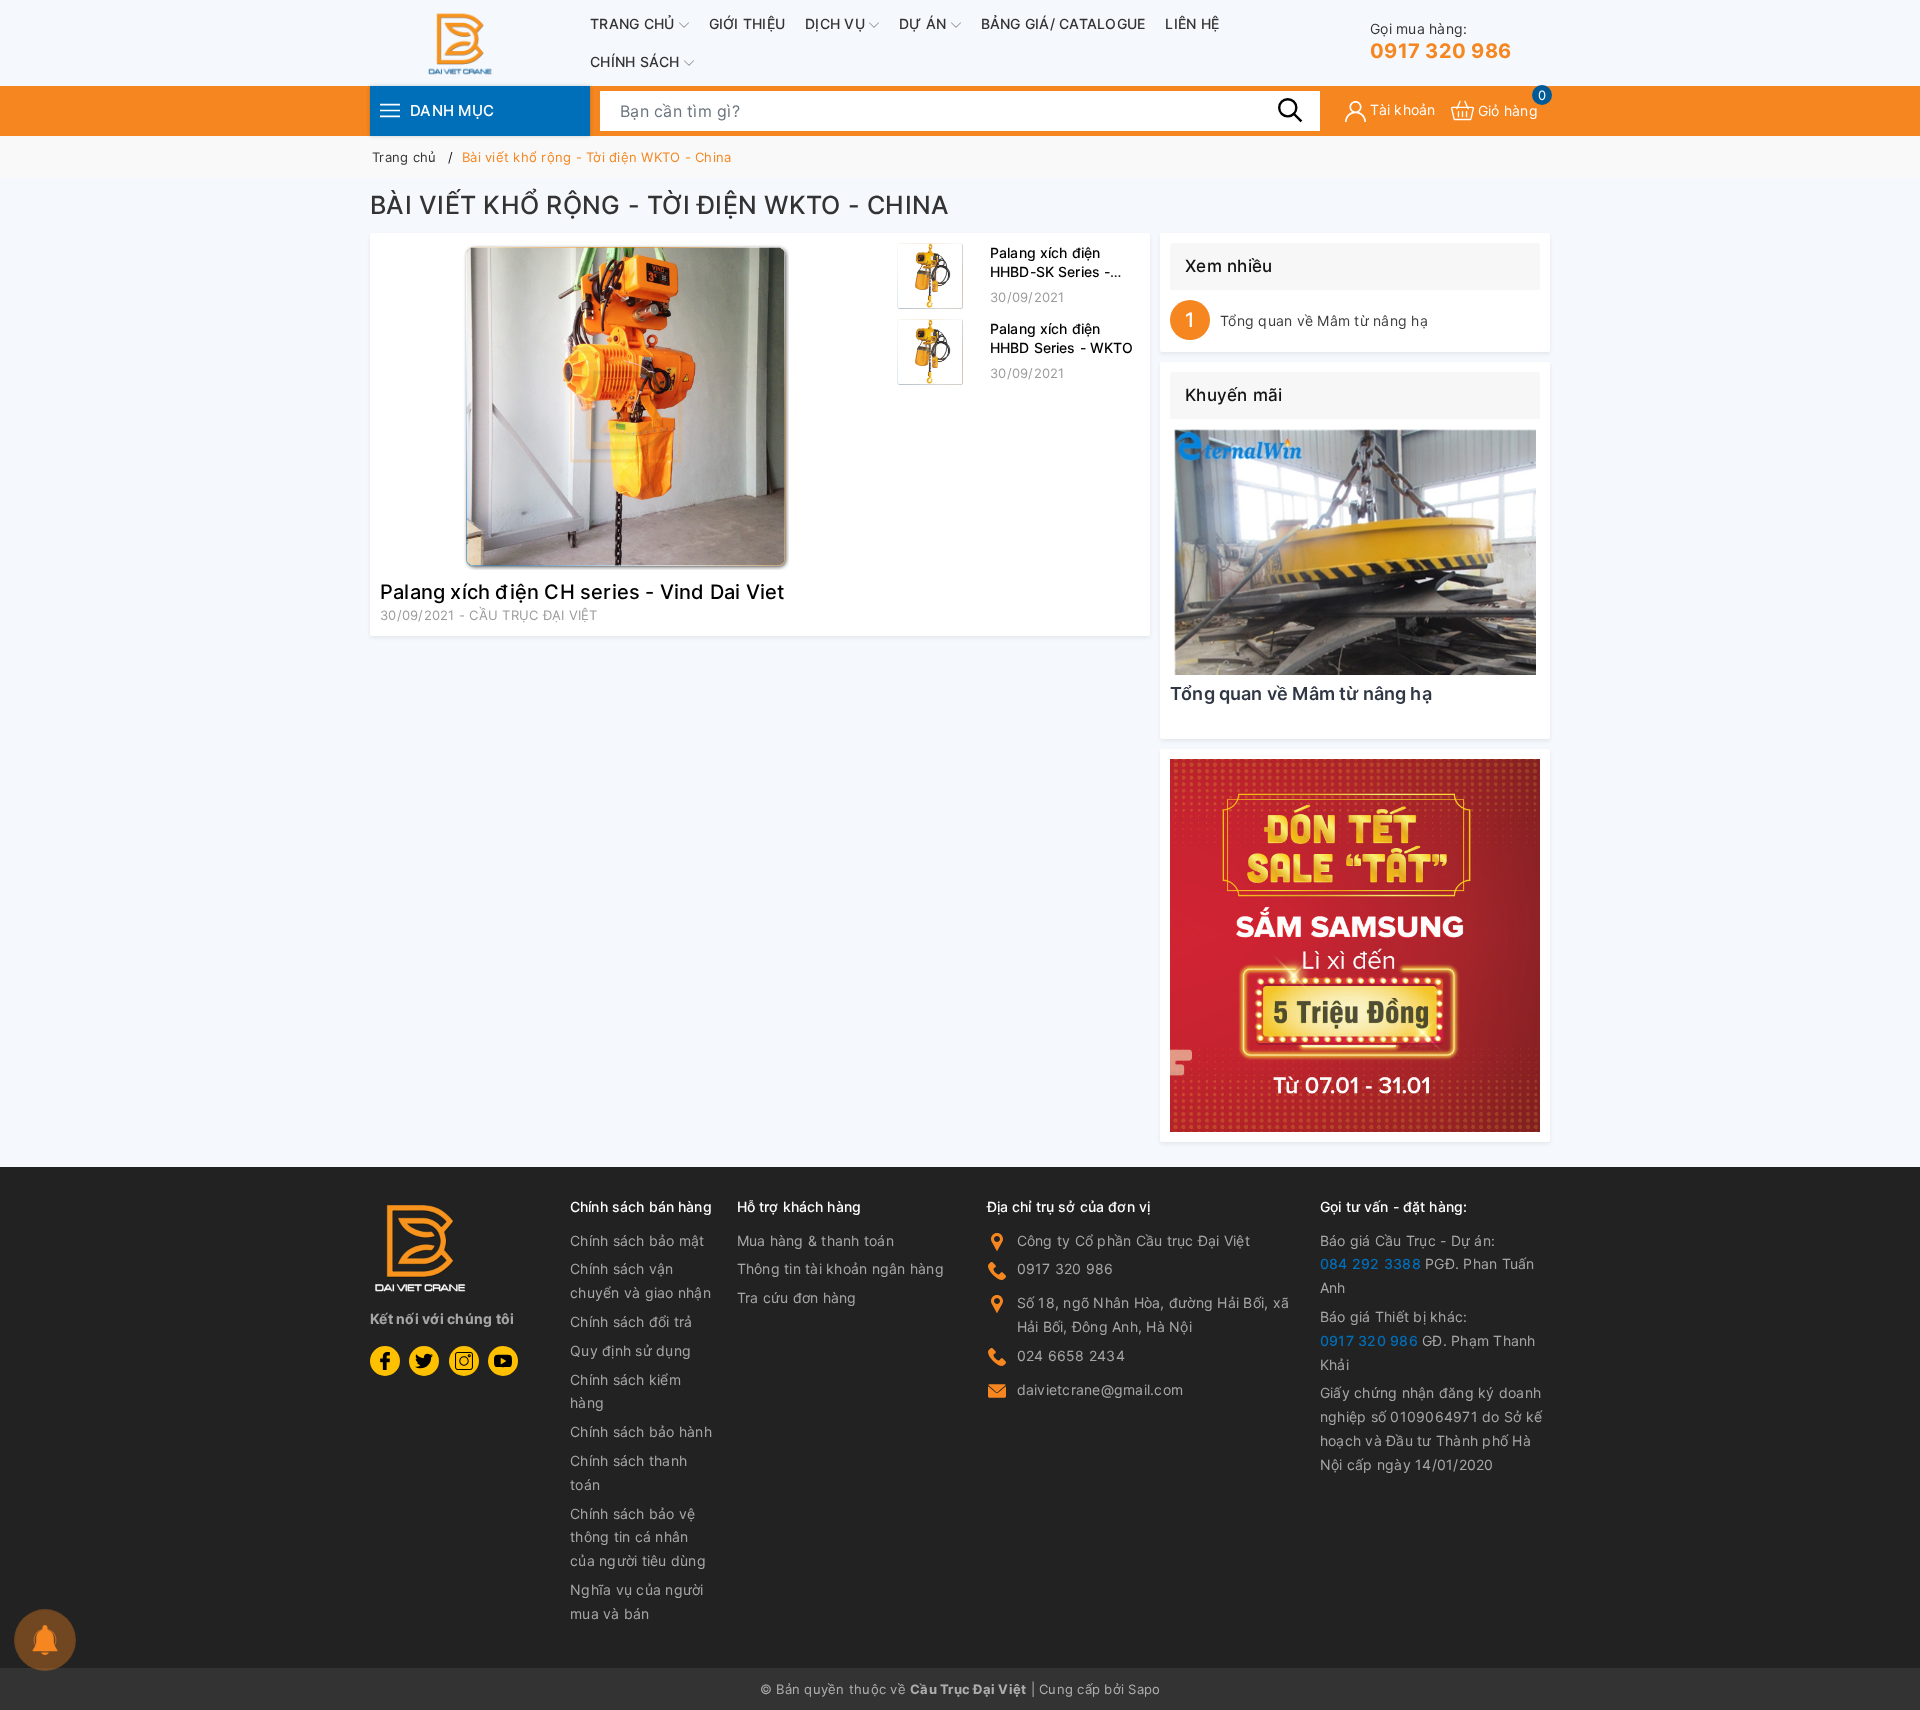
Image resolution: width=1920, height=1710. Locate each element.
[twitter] (424, 1361)
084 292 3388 (1370, 1263)
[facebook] (385, 1361)
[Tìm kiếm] (1290, 110)
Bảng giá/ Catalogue (1063, 23)
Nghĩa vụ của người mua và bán (637, 1601)
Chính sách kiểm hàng (625, 1391)
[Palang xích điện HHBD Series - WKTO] (930, 352)
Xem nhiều (1228, 266)
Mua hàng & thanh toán (815, 1240)
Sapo (1144, 1689)
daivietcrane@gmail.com (1100, 1389)
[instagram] (464, 1361)
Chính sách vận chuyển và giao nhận (640, 1280)
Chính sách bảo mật (637, 1240)
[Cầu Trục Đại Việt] (1355, 946)
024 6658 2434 (1071, 1355)
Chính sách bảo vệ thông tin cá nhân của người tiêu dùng (638, 1537)
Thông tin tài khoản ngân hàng (840, 1268)
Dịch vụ (837, 23)
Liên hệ (1192, 23)
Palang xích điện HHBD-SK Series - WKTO (1050, 271)
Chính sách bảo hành (641, 1431)
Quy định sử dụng (630, 1350)
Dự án (925, 23)
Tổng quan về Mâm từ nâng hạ (1324, 320)
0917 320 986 (1440, 41)
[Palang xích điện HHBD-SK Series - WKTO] (930, 276)
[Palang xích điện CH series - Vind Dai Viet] (625, 406)
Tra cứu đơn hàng (797, 1297)
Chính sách (637, 61)
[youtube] (503, 1361)
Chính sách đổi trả (631, 1321)
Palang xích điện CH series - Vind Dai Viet (582, 592)
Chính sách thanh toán (628, 1472)
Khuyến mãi (1234, 395)
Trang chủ (634, 23)
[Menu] (390, 110)
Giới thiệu (747, 23)
